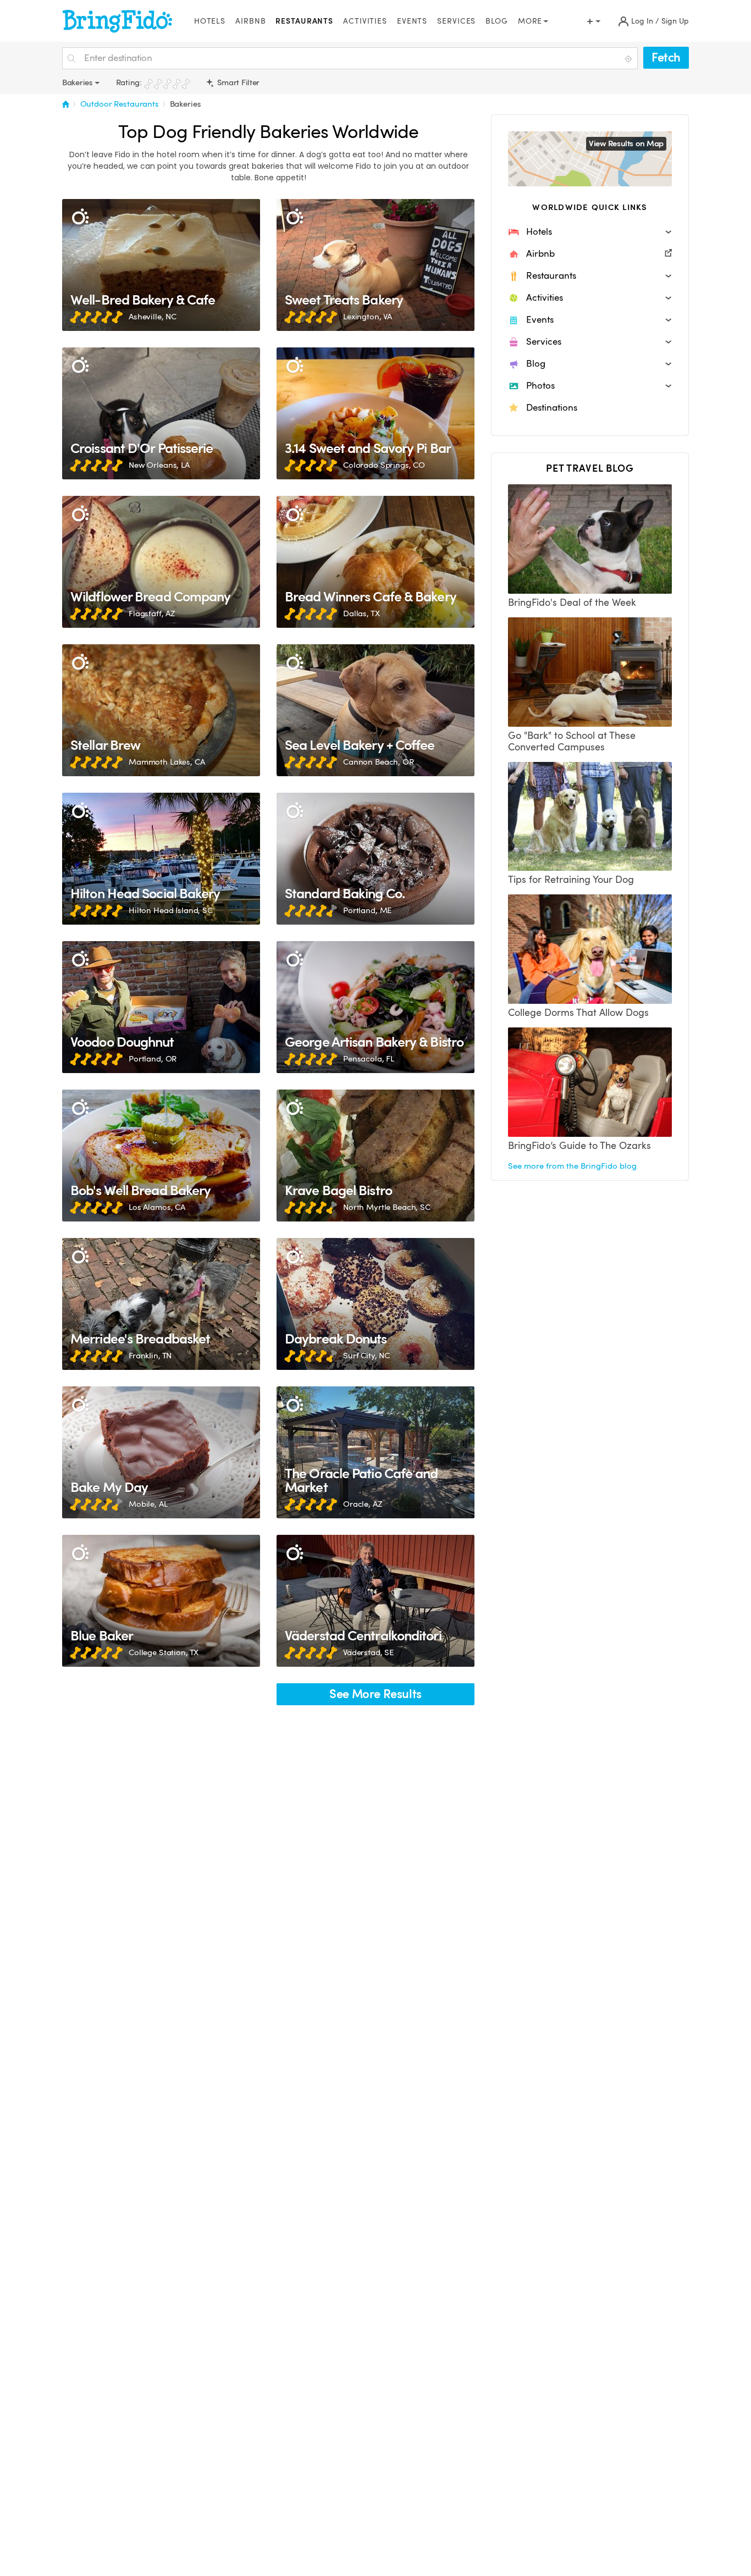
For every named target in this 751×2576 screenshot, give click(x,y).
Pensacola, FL (369, 1059)
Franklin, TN (150, 1356)
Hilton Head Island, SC (171, 910)
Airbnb (250, 21)
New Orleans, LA (159, 465)
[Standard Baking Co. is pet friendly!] (375, 859)
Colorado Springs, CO (384, 465)
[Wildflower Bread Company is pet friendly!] (161, 562)
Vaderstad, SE (368, 1652)
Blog (497, 21)
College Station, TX (164, 1652)
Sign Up (675, 21)
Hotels (210, 21)
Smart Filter (237, 82)
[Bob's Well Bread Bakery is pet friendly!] (161, 1156)
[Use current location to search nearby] (629, 59)
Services (456, 21)
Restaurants (304, 21)
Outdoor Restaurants (120, 104)
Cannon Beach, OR (379, 762)
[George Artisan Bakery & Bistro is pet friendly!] (375, 1007)
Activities (365, 21)
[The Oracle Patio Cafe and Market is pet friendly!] (375, 1452)
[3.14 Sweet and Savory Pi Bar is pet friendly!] (375, 413)
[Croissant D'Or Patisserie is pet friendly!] (161, 413)
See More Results (375, 1694)
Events (412, 21)
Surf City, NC (366, 1356)
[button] (590, 232)
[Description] (80, 217)
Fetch (666, 57)
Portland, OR (153, 1059)
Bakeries (186, 104)
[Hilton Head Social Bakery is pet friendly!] (161, 859)
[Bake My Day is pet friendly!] (161, 1452)
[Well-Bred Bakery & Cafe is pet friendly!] (161, 265)
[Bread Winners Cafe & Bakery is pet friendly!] (375, 562)
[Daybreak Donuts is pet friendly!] (375, 1304)
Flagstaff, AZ (152, 613)
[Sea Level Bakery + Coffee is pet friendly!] (375, 710)
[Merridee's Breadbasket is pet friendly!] (161, 1304)
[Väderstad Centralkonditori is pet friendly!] (375, 1601)
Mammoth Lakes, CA (167, 762)
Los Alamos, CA (157, 1207)
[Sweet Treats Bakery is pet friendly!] (375, 265)
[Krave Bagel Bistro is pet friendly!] (375, 1156)
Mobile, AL (148, 1504)
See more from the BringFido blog (572, 1166)
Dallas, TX (361, 613)
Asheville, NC (153, 317)
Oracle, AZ (363, 1504)
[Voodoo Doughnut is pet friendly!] (161, 1007)
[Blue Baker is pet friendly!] (161, 1601)
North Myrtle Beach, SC (387, 1207)
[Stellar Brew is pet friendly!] (161, 710)
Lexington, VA (368, 317)
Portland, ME (367, 910)
